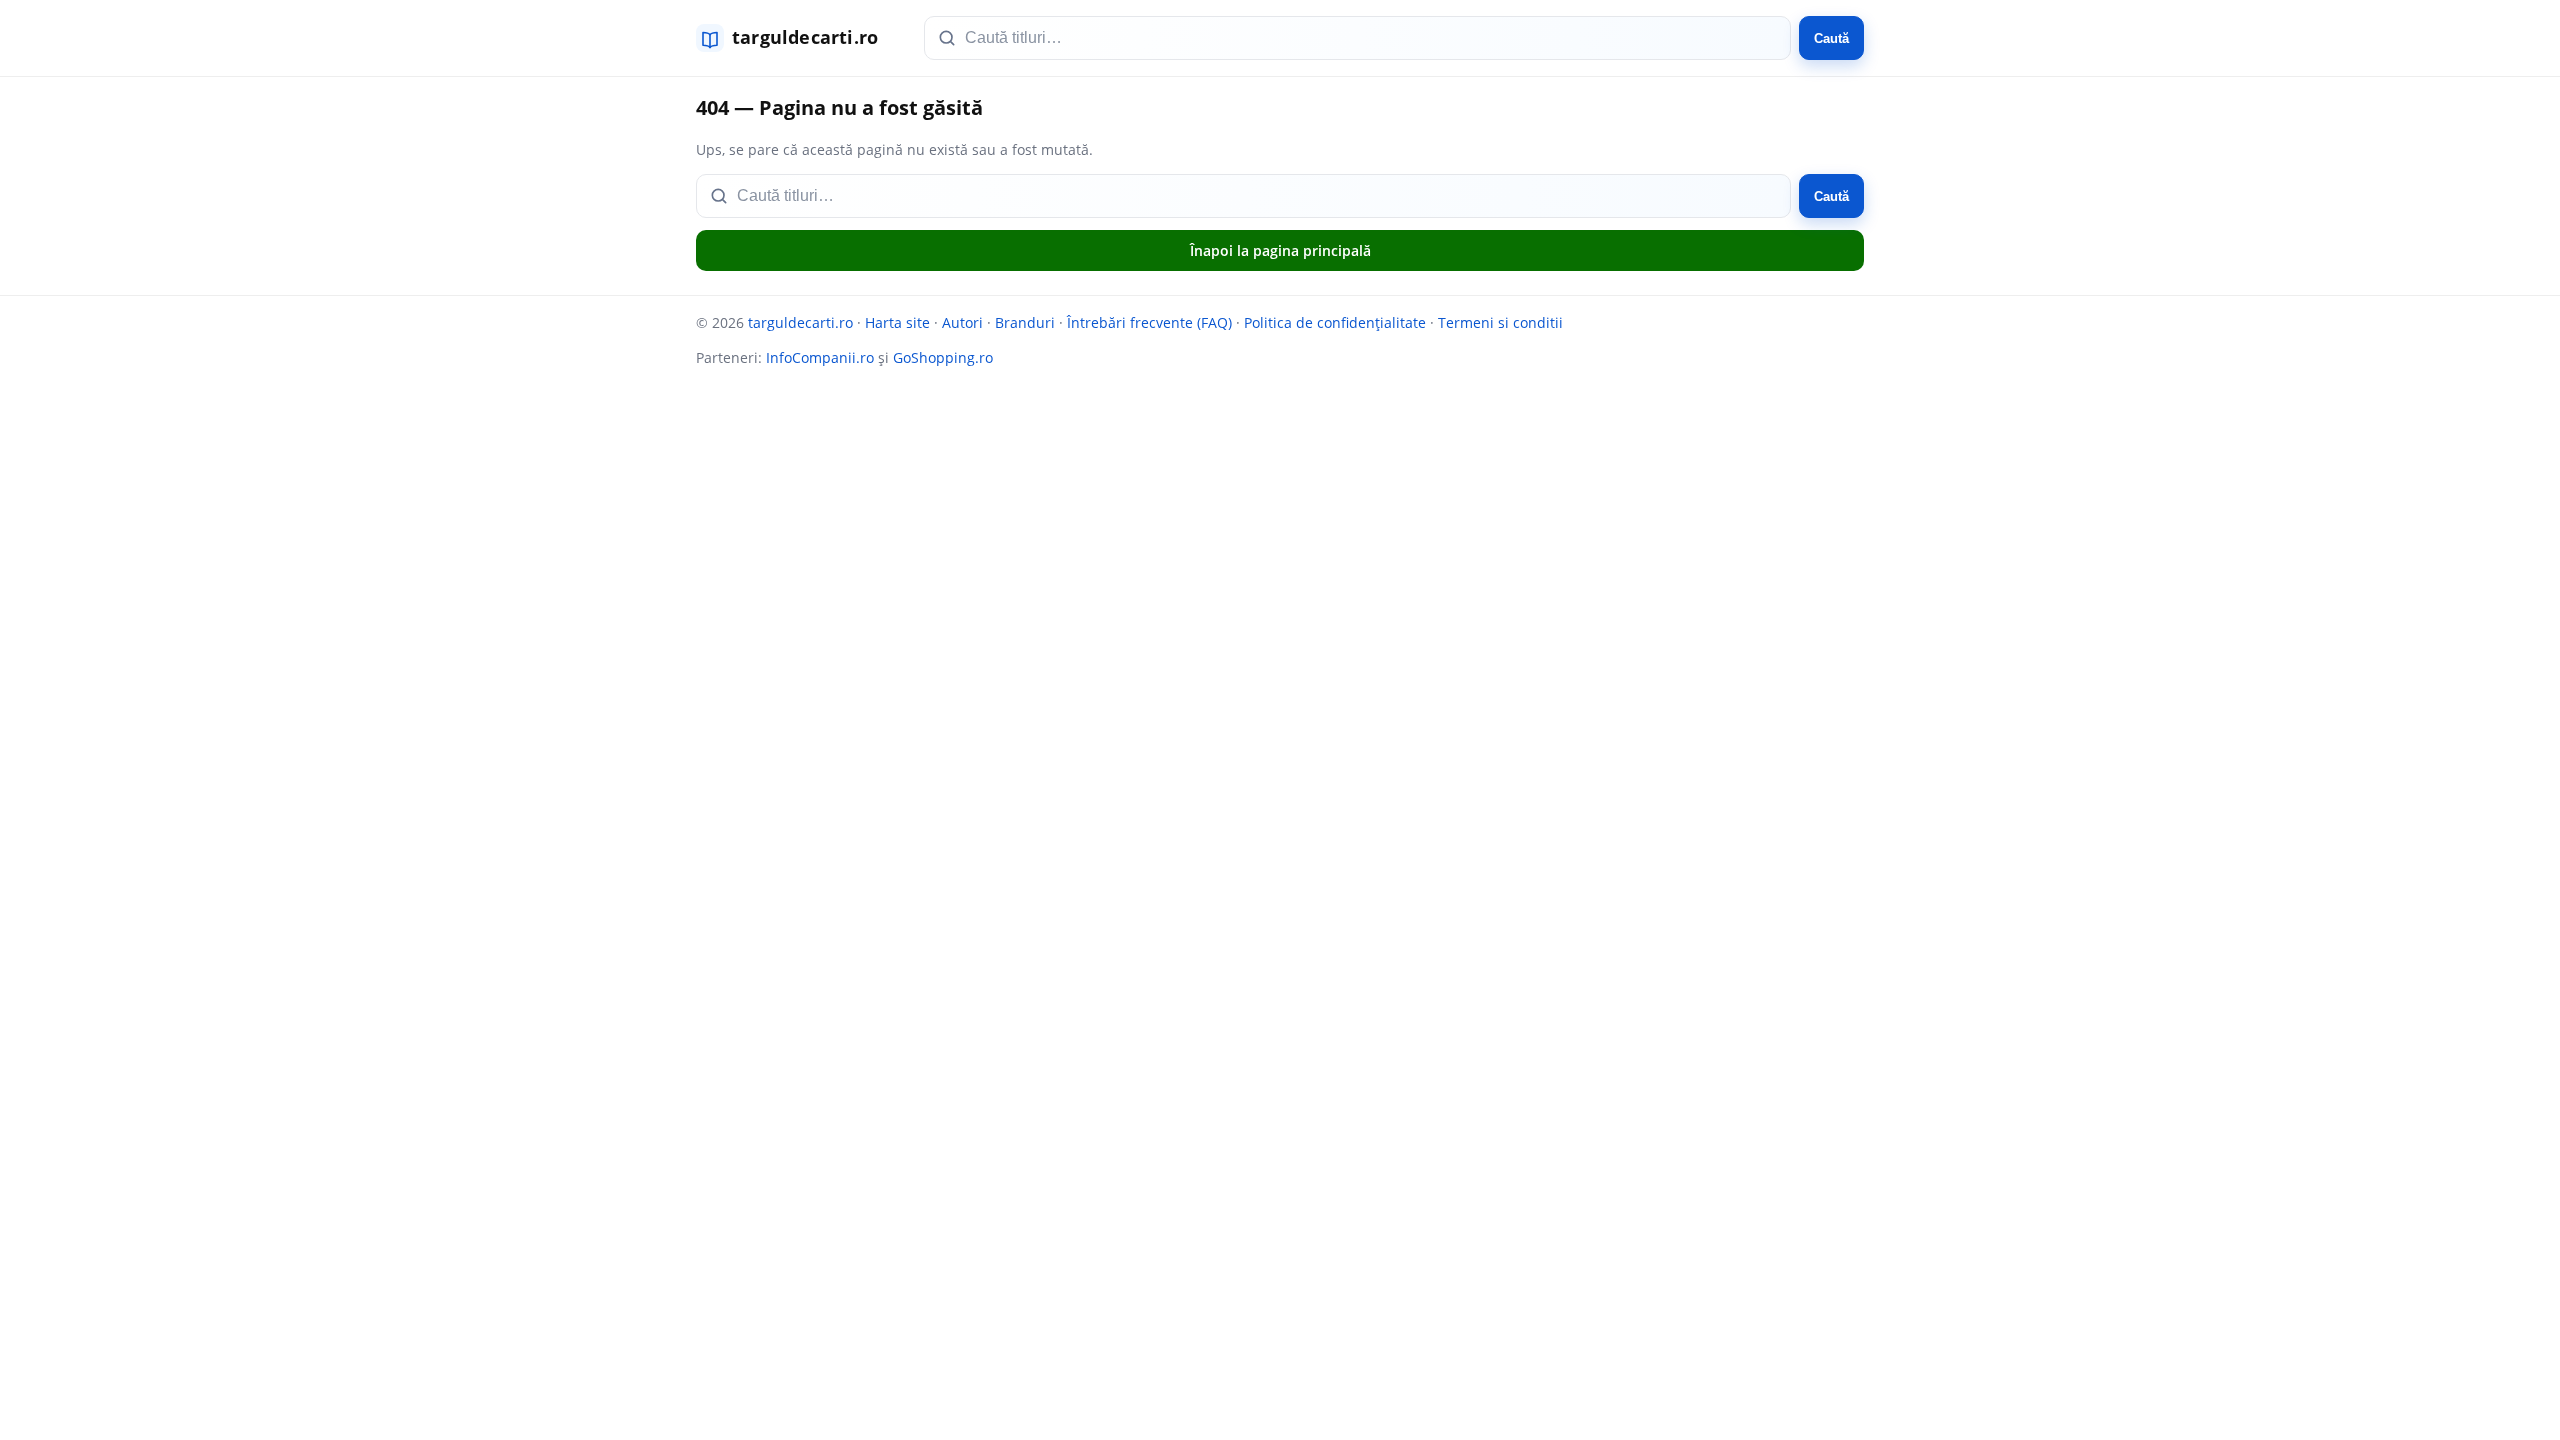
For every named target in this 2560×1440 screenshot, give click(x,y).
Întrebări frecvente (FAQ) (1149, 322)
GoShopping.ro (943, 357)
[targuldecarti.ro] (796, 38)
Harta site (897, 322)
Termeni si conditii (1500, 322)
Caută (1831, 38)
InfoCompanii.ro (820, 357)
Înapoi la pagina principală (1280, 250)
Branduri (1025, 322)
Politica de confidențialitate (1335, 322)
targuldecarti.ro (800, 322)
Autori (962, 322)
